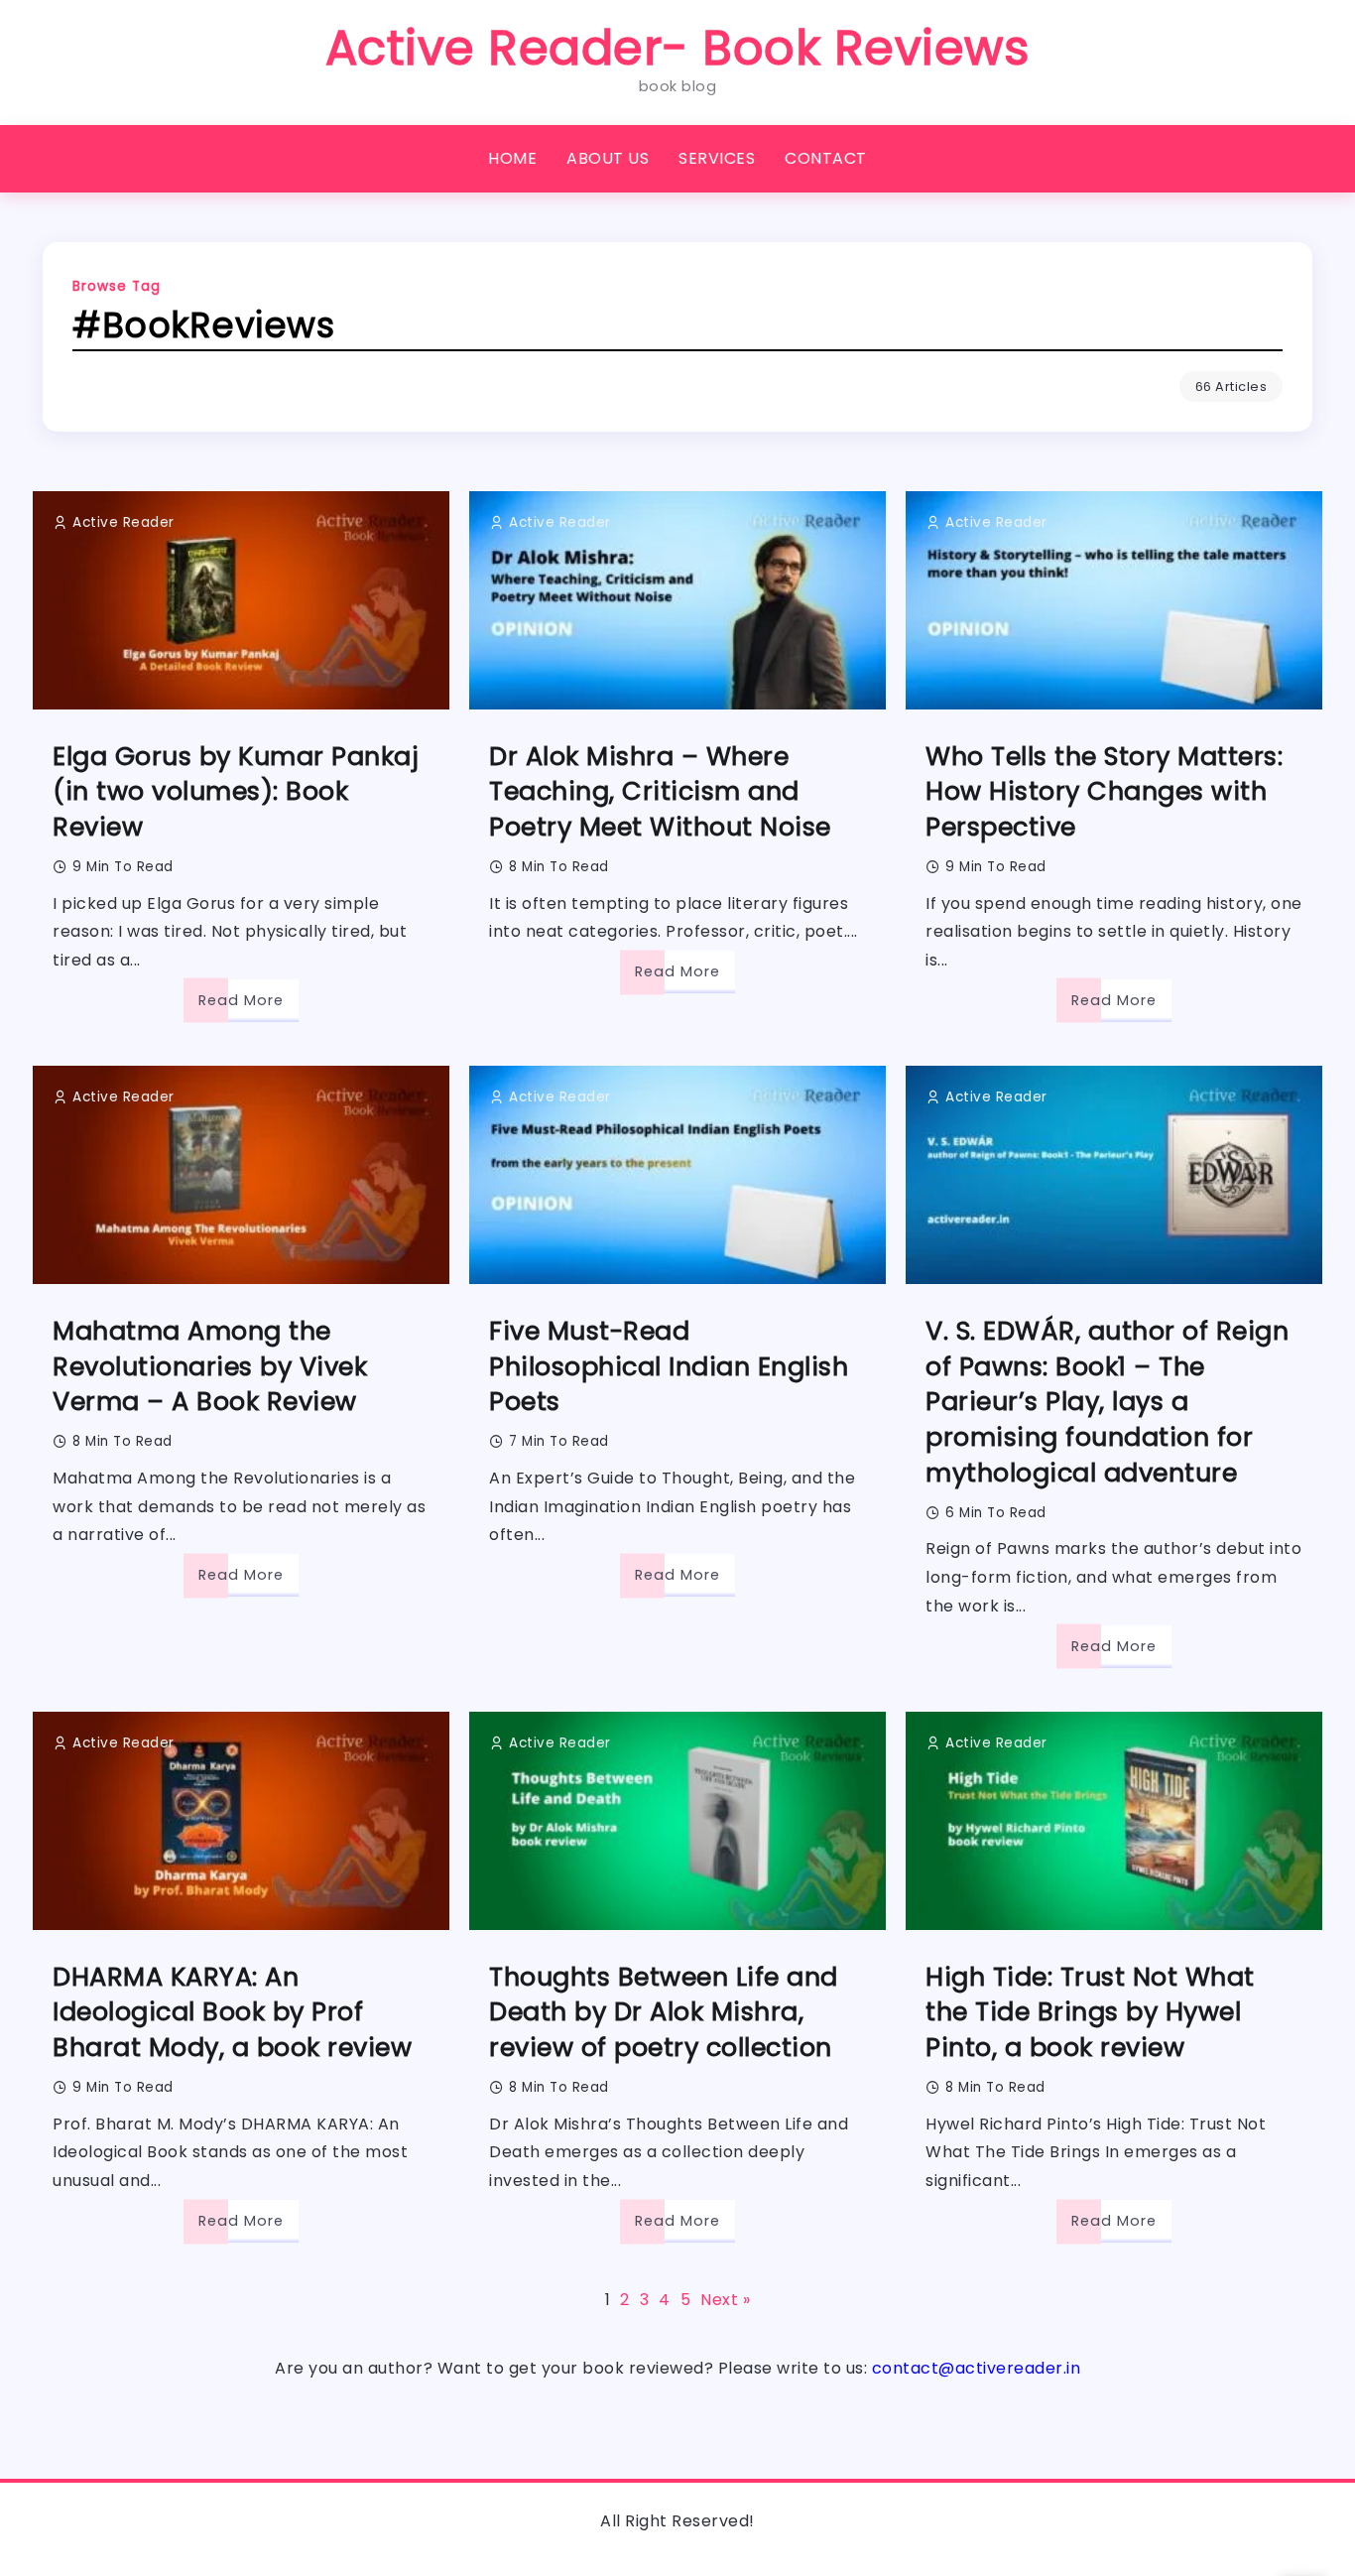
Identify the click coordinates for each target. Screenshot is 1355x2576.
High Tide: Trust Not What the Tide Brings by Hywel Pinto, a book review (1090, 2012)
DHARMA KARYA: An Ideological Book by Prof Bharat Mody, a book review (232, 2012)
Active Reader (123, 522)
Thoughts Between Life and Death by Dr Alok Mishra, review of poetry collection (664, 2012)
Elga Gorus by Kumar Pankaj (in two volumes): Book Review (236, 792)
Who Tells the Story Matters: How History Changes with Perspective (1104, 792)
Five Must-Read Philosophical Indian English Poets (669, 1366)
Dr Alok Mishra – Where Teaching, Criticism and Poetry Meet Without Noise (660, 792)
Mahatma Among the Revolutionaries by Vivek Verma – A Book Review (210, 1366)
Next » (725, 2300)
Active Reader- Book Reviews (678, 48)
